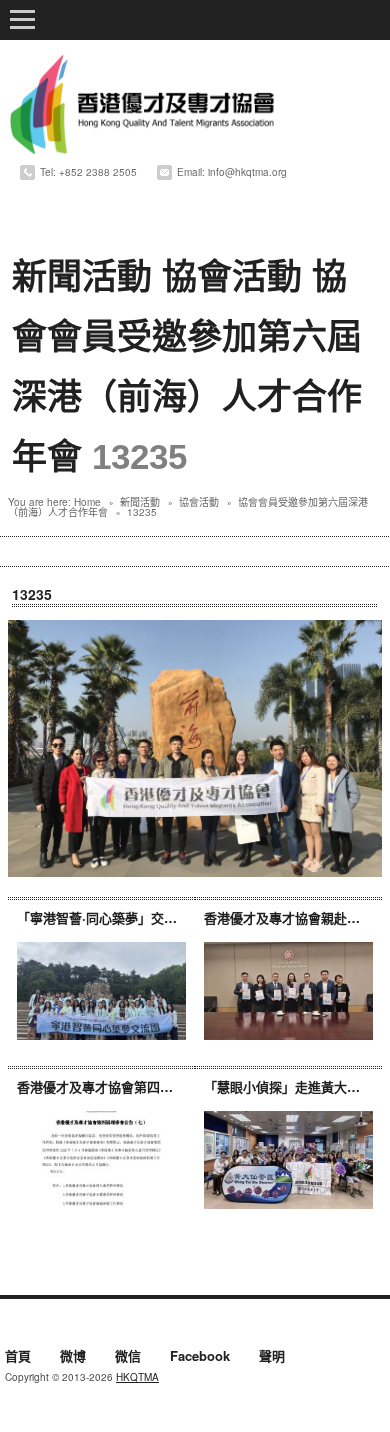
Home (87, 502)
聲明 (272, 1357)
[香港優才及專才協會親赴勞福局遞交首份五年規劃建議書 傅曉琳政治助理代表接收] (288, 990)
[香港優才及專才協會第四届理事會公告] (101, 1159)
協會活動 (232, 276)
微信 (128, 1357)
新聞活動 (82, 276)
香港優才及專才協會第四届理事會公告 (127, 1086)
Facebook (200, 1357)
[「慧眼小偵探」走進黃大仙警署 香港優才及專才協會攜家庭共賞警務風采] (288, 1159)
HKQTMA (137, 1377)
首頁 (18, 1357)
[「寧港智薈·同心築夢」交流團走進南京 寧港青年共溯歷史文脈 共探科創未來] (101, 990)
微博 (73, 1357)
